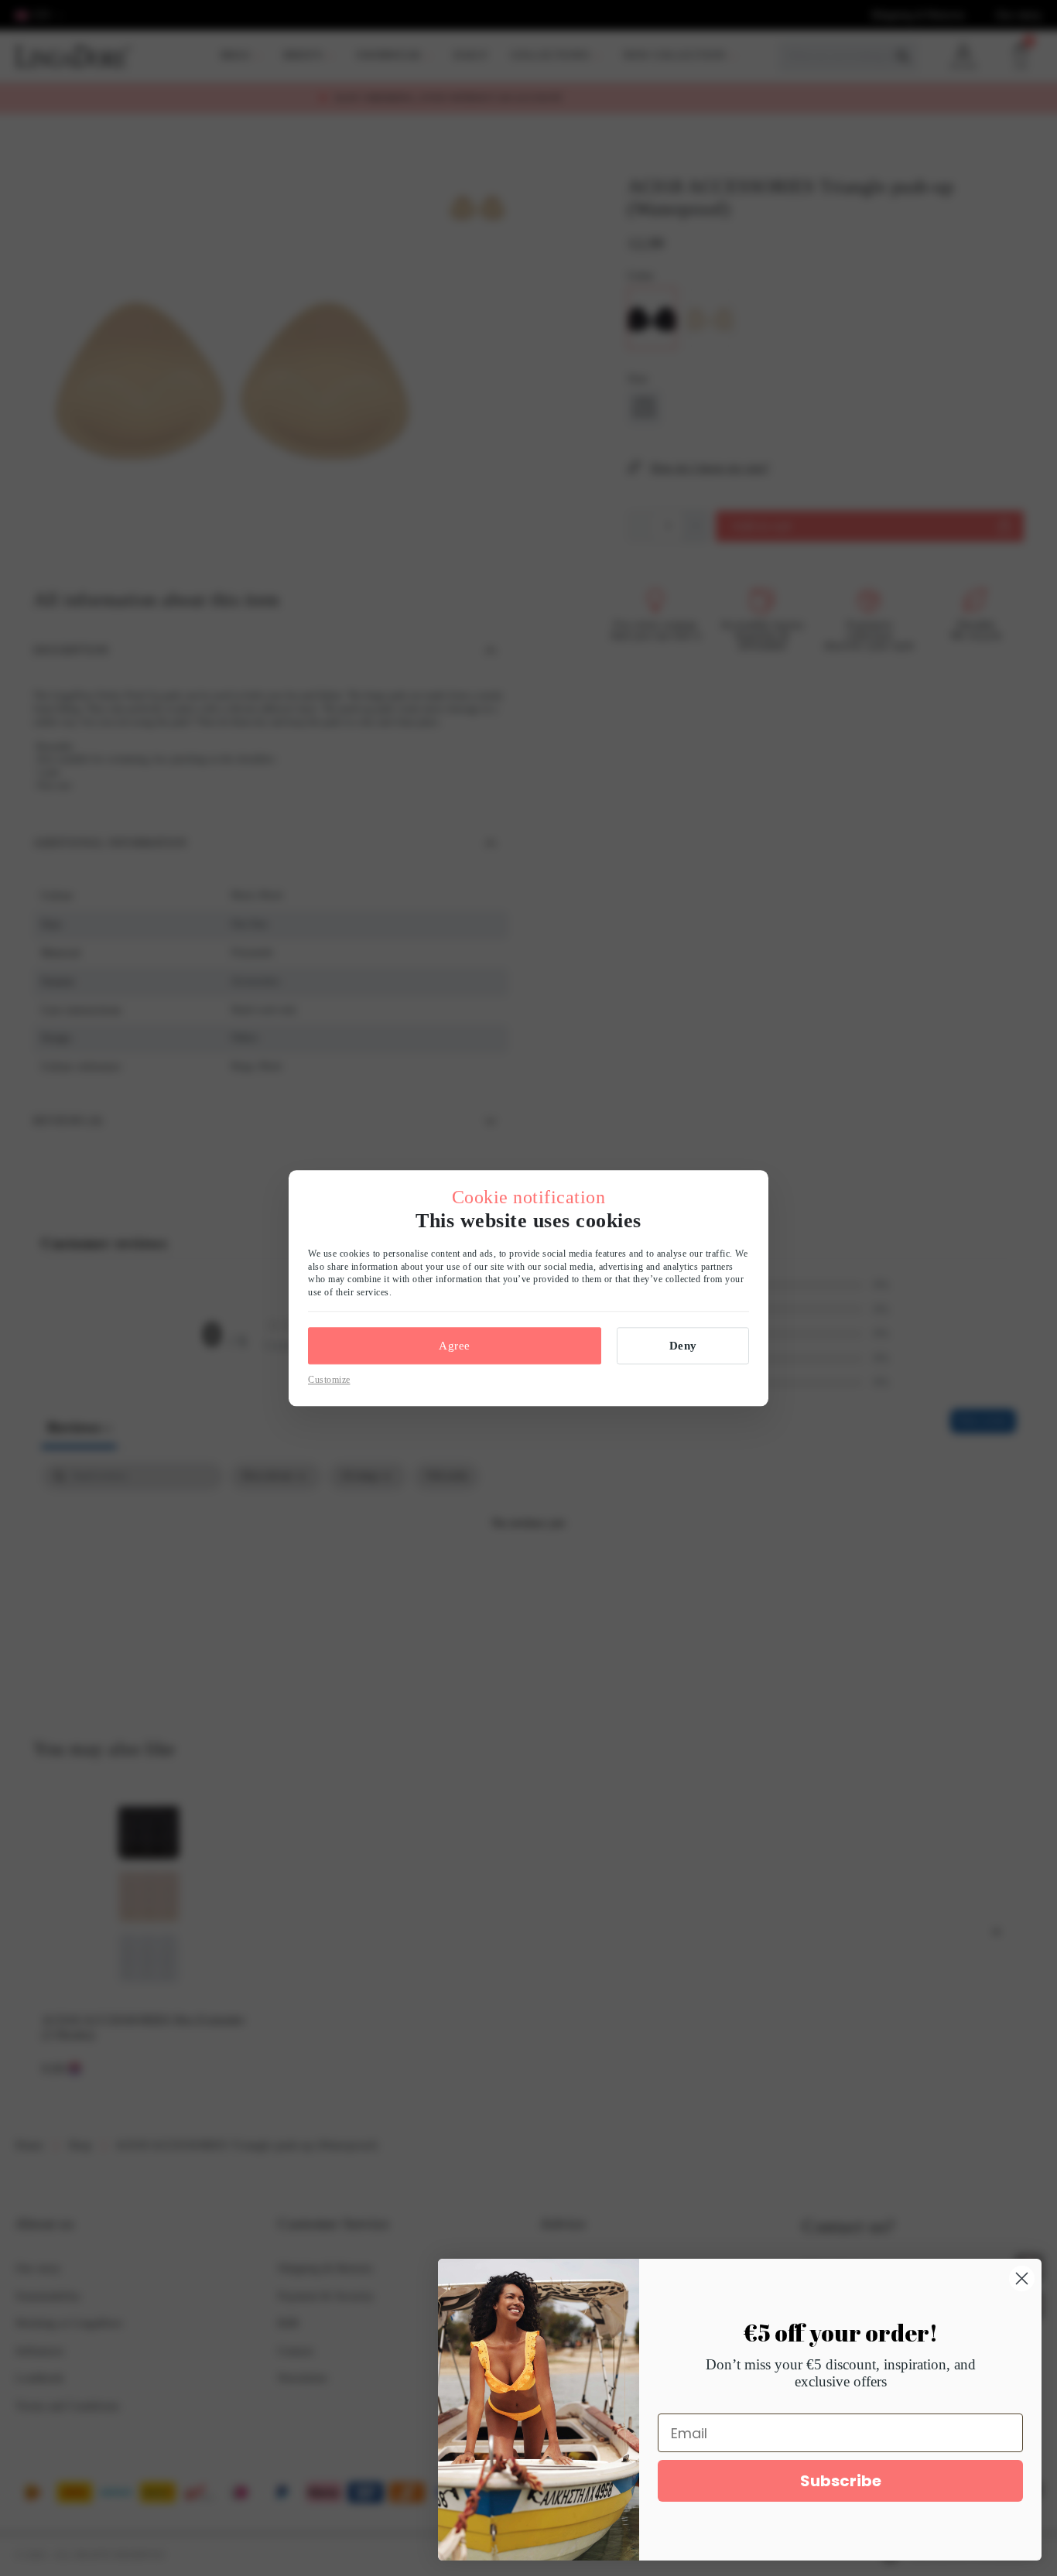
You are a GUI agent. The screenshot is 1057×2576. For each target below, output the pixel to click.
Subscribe (841, 2481)
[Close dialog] (1022, 2278)
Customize (329, 1380)
